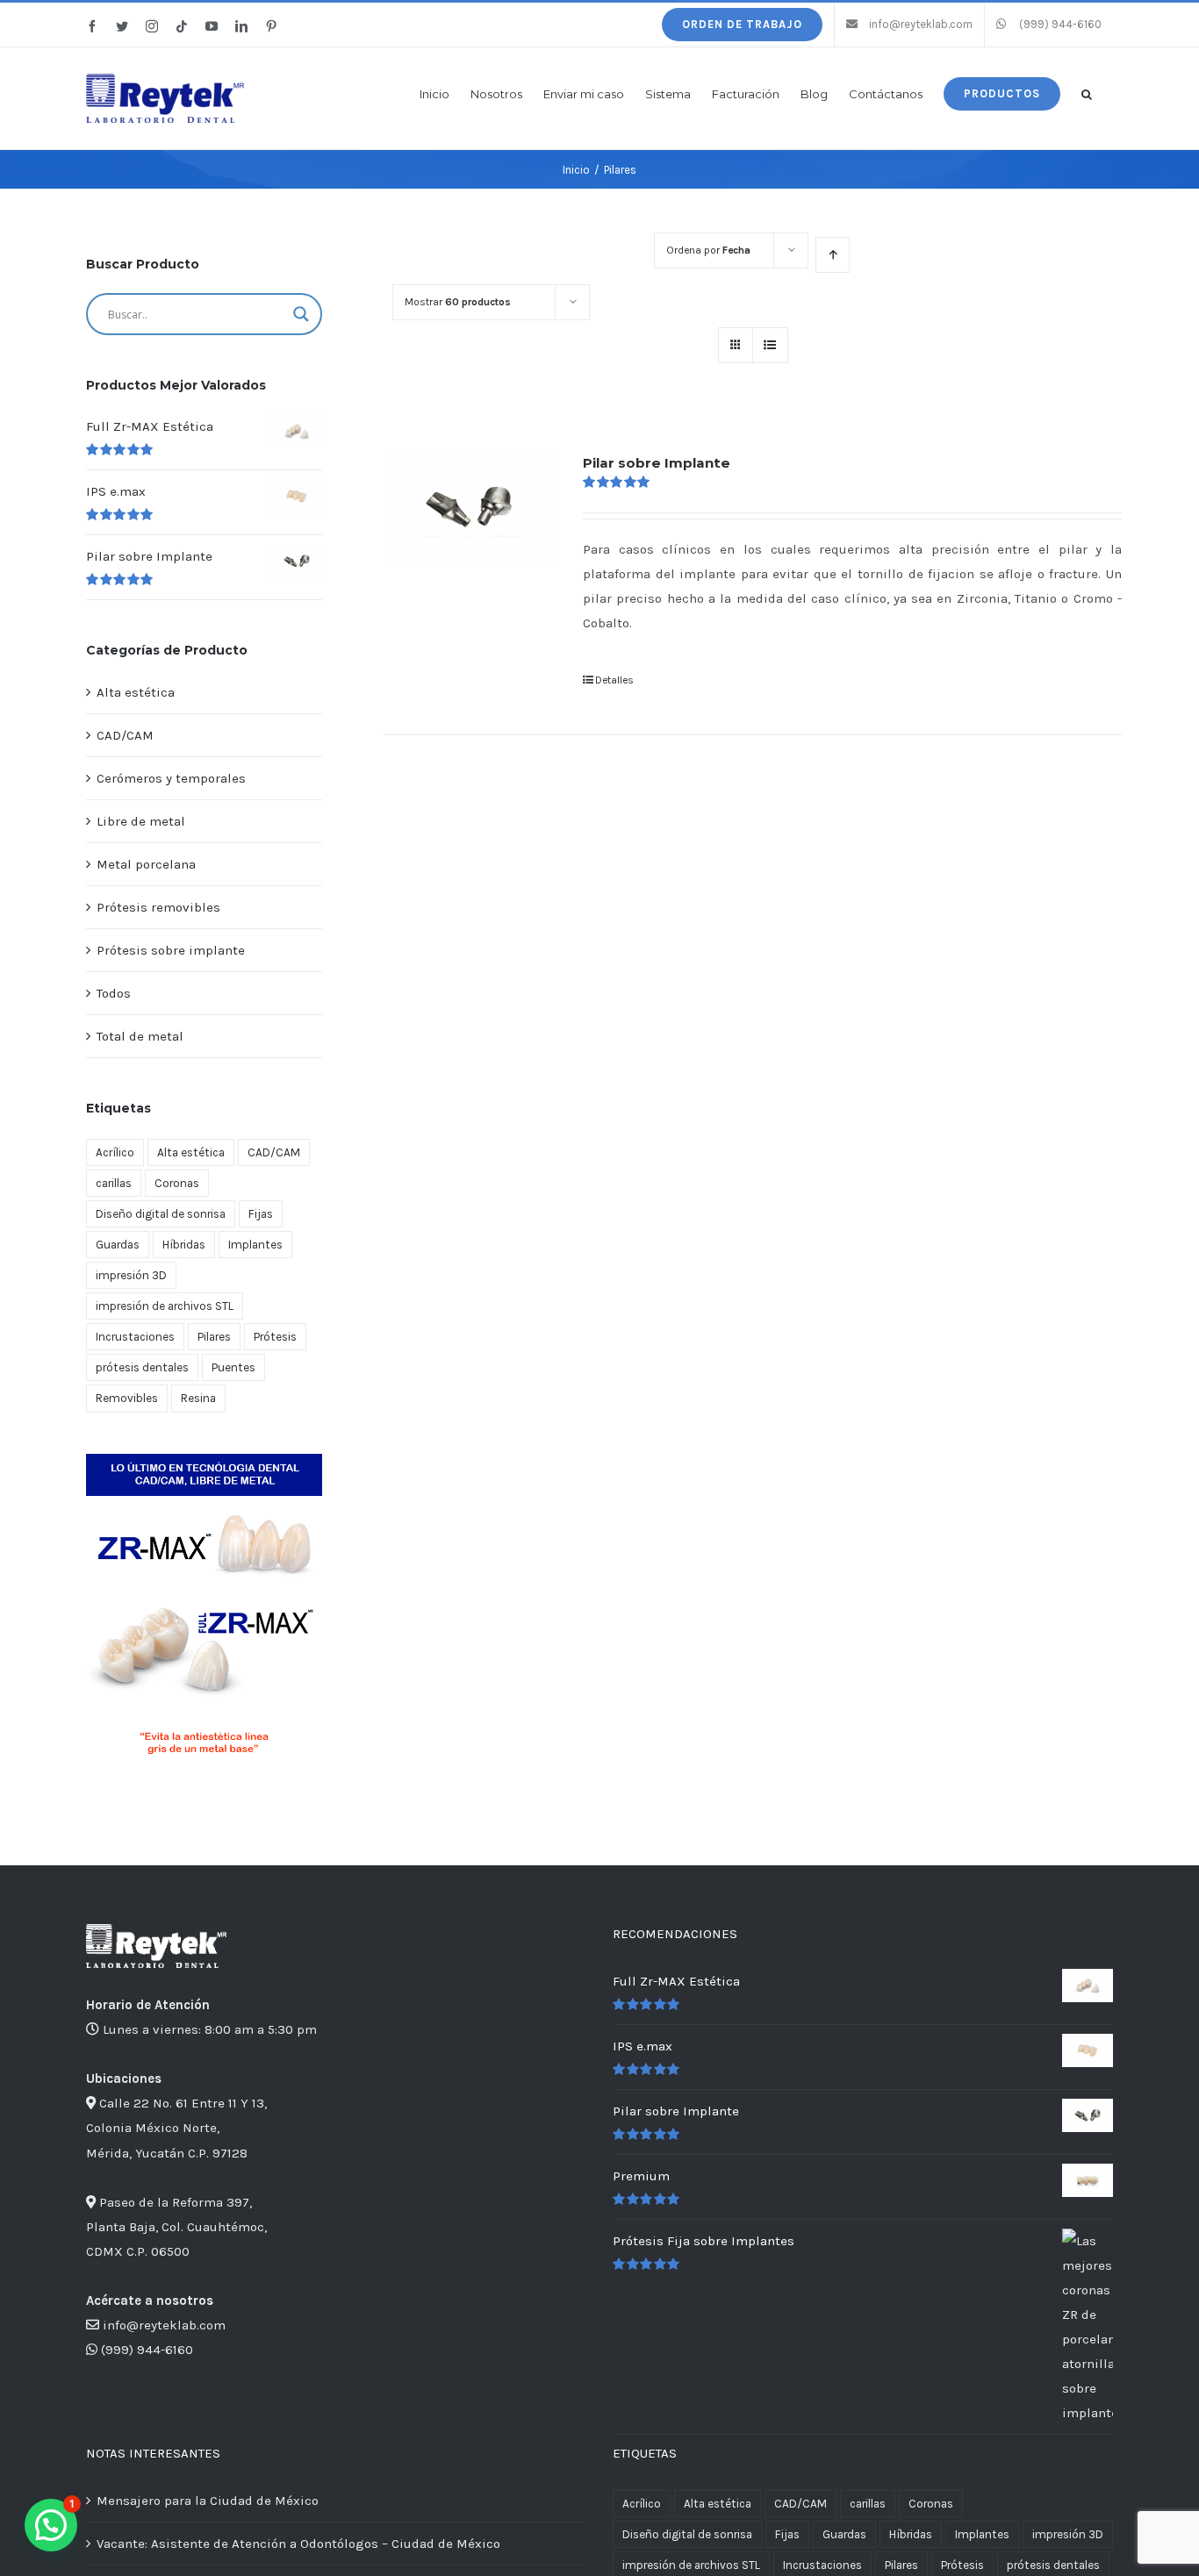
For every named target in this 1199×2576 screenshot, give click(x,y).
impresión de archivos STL (165, 1306)
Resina (198, 1398)
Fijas (261, 1214)
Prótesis (275, 1337)
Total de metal (140, 1036)
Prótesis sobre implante (171, 950)
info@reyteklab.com (164, 2325)
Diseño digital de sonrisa (161, 1214)
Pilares (214, 1337)
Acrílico (115, 1152)
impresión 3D (131, 1275)
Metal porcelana (146, 864)
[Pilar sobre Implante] (468, 507)
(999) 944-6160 (147, 2350)
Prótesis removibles (158, 907)
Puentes (233, 1367)
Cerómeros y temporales (171, 778)
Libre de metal (141, 821)
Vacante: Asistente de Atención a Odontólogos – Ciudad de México (298, 2544)
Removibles (127, 1398)
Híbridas (184, 1245)
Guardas (118, 1245)
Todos (114, 993)
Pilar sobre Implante (657, 463)
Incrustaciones (135, 1337)
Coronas (177, 1183)
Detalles (614, 680)
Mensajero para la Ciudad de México (208, 2501)
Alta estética (136, 692)
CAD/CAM (125, 735)
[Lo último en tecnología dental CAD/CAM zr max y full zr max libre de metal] (204, 1460)
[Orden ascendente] (833, 255)
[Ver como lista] (770, 345)
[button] (1087, 93)
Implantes (255, 1245)
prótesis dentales (142, 1367)
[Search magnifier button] (301, 314)
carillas (114, 1183)
